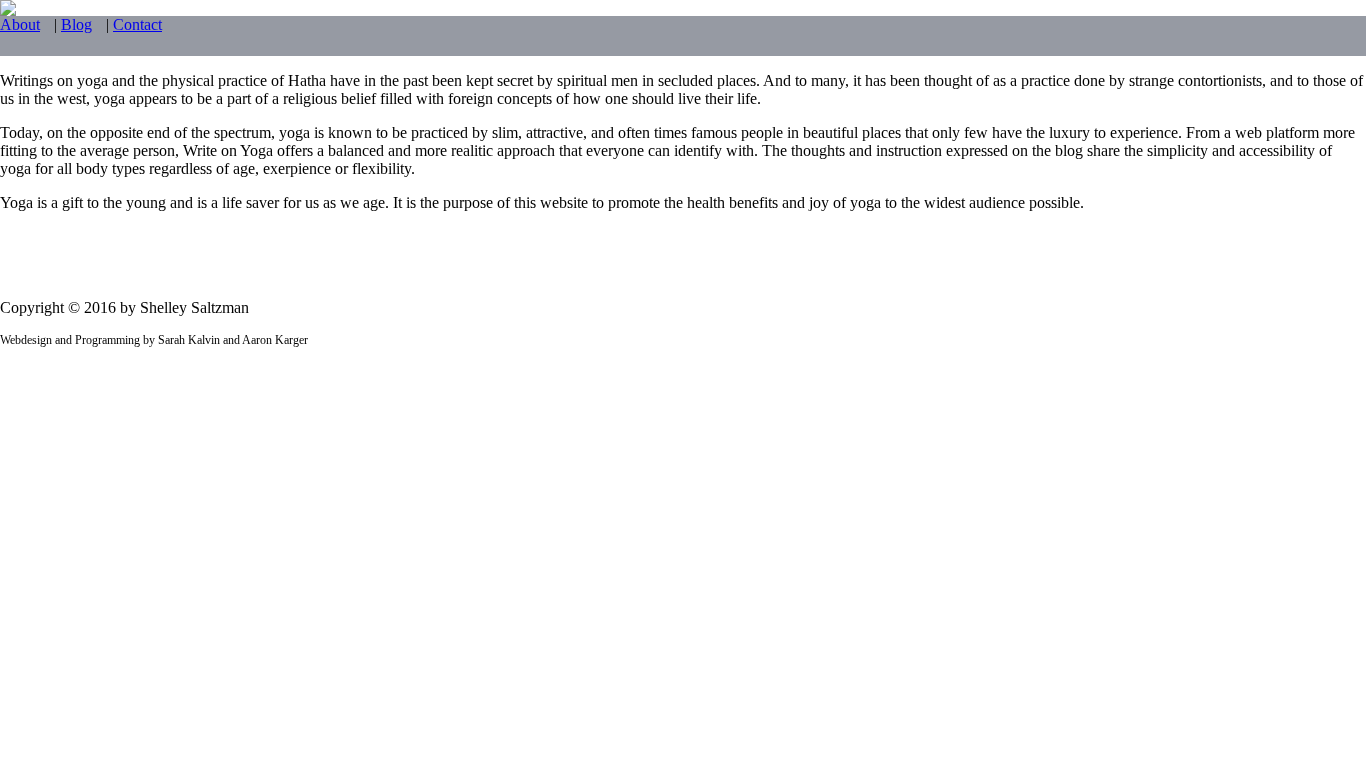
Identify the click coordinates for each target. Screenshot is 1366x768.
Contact (137, 24)
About (20, 24)
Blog (76, 24)
